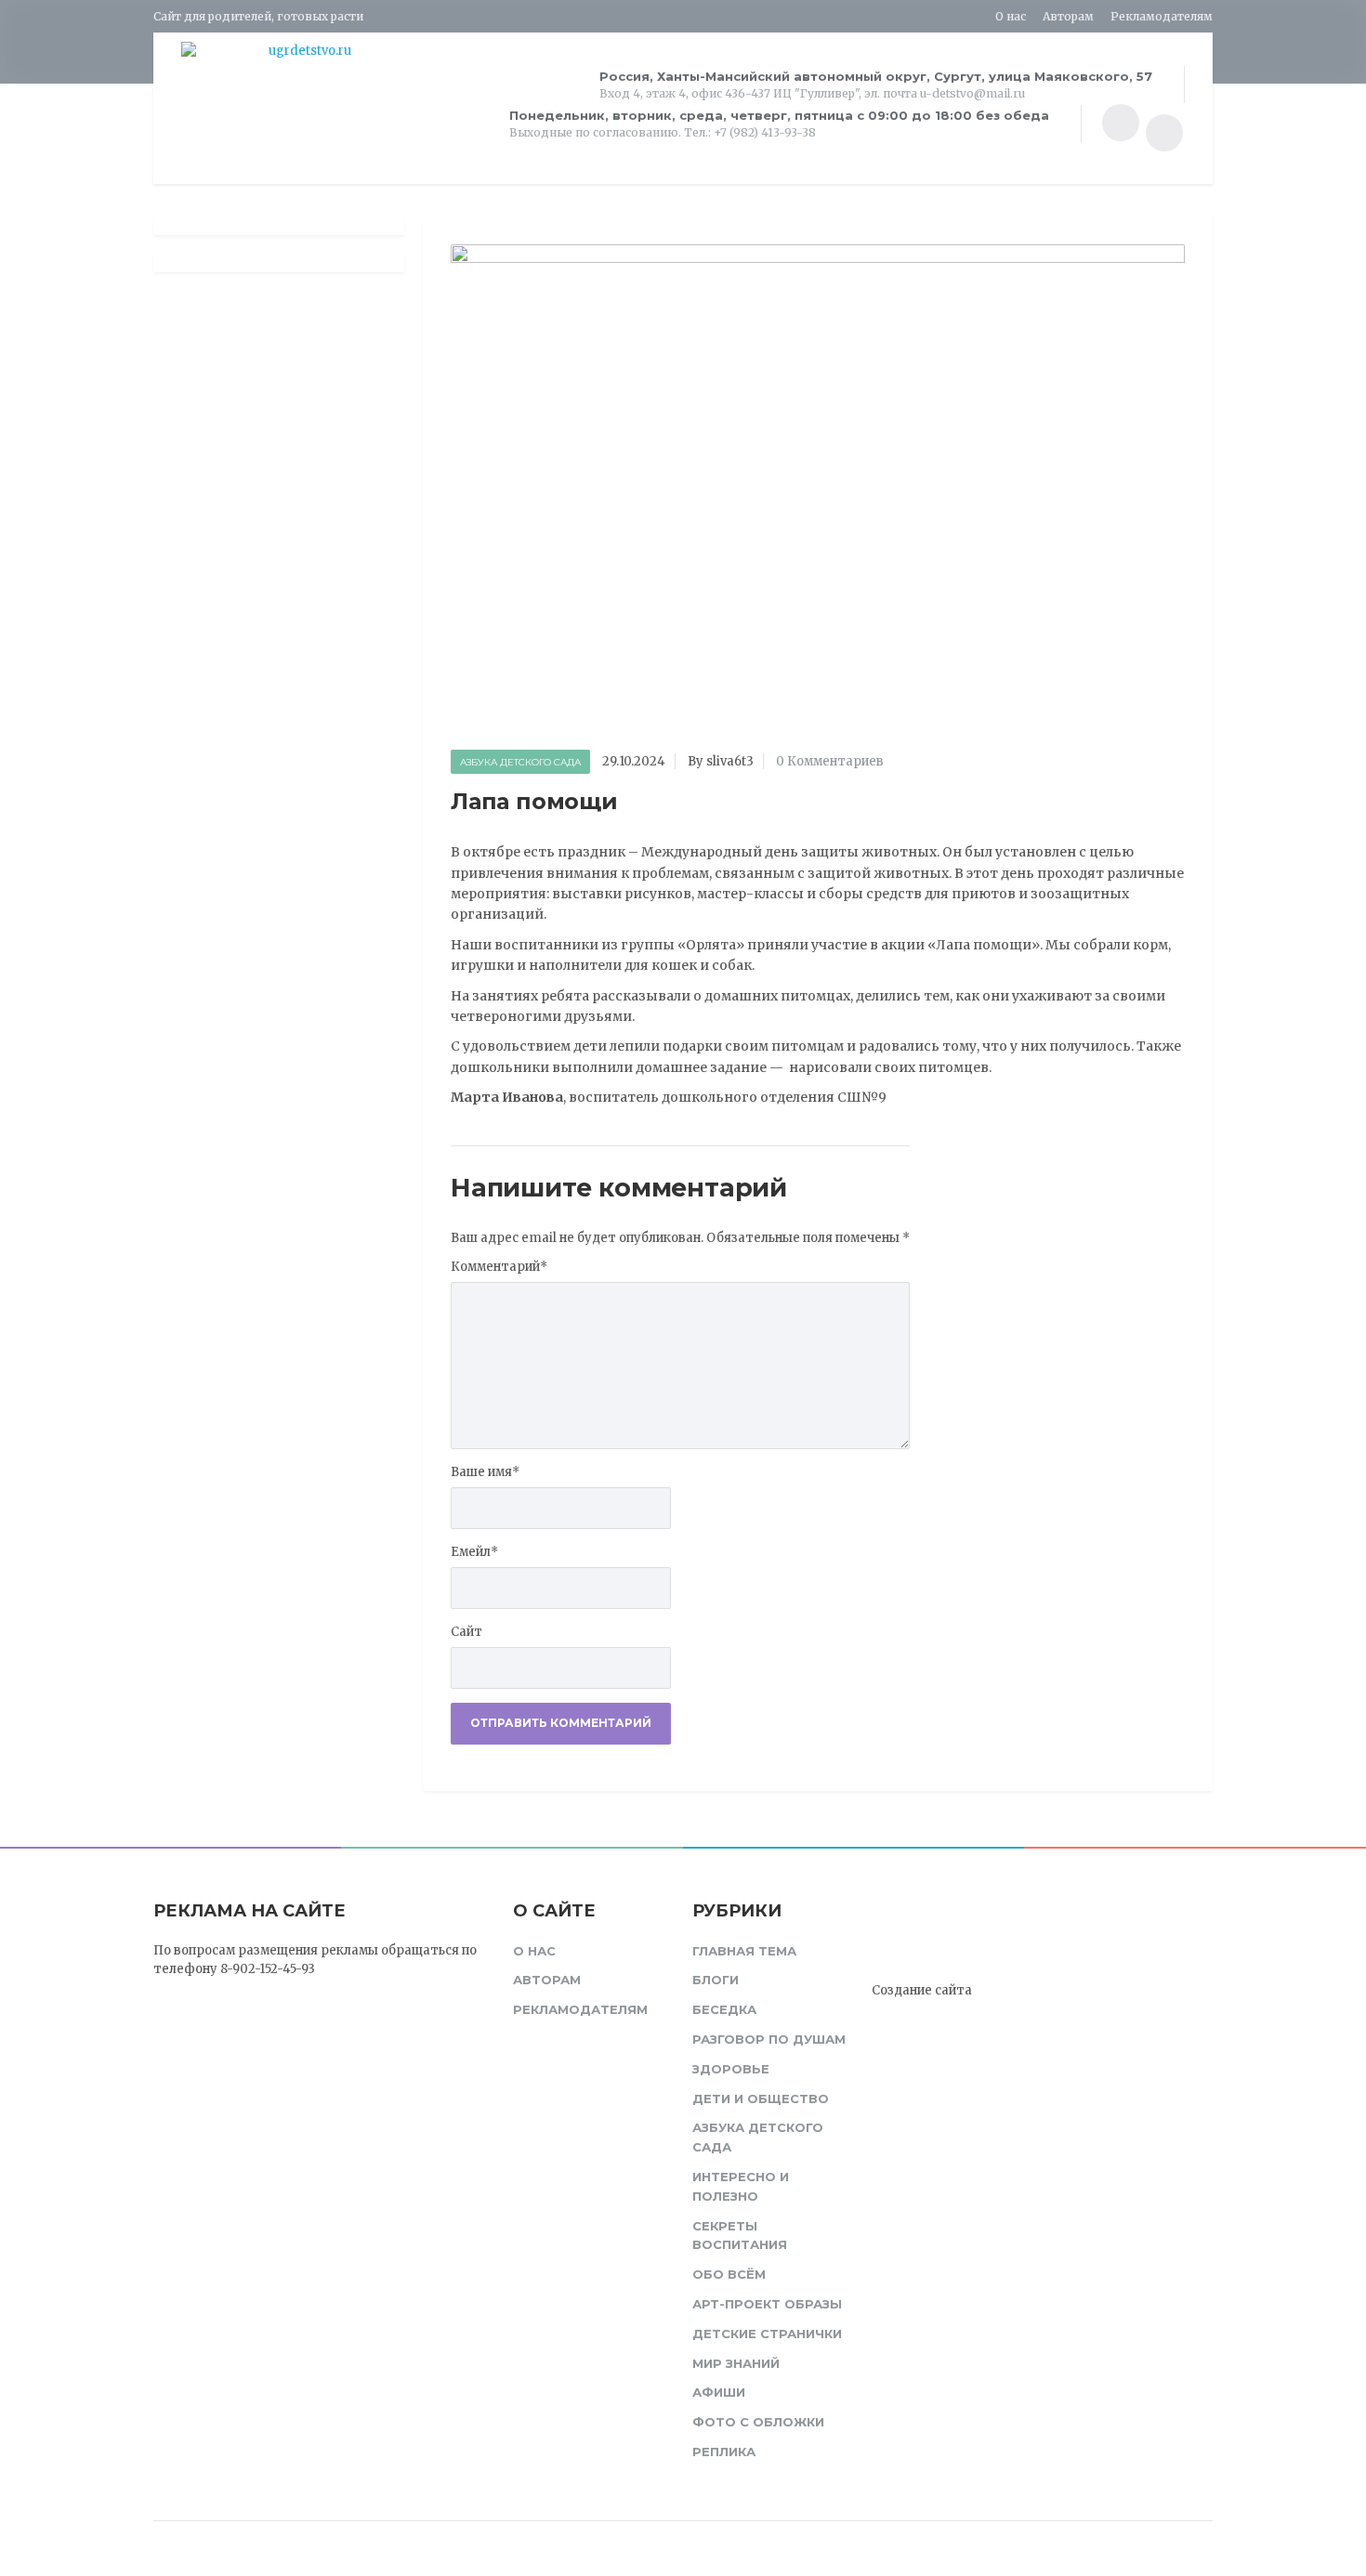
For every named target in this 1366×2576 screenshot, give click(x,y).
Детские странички (767, 2334)
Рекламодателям (1162, 16)
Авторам (1068, 16)
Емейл (474, 1552)
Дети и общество (761, 2099)
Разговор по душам (769, 2039)
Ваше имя (485, 1472)
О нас (1011, 16)
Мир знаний (736, 2363)
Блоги (716, 1980)
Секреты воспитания (740, 2236)
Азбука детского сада (520, 762)
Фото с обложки (758, 2422)
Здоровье (731, 2069)
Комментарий (499, 1267)
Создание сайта (922, 1990)
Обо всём (729, 2274)
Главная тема (744, 1951)
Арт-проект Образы (767, 2304)
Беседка (724, 2009)
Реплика (724, 2452)
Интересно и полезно (741, 2186)
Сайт (466, 1632)
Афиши (719, 2392)
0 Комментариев (830, 761)
